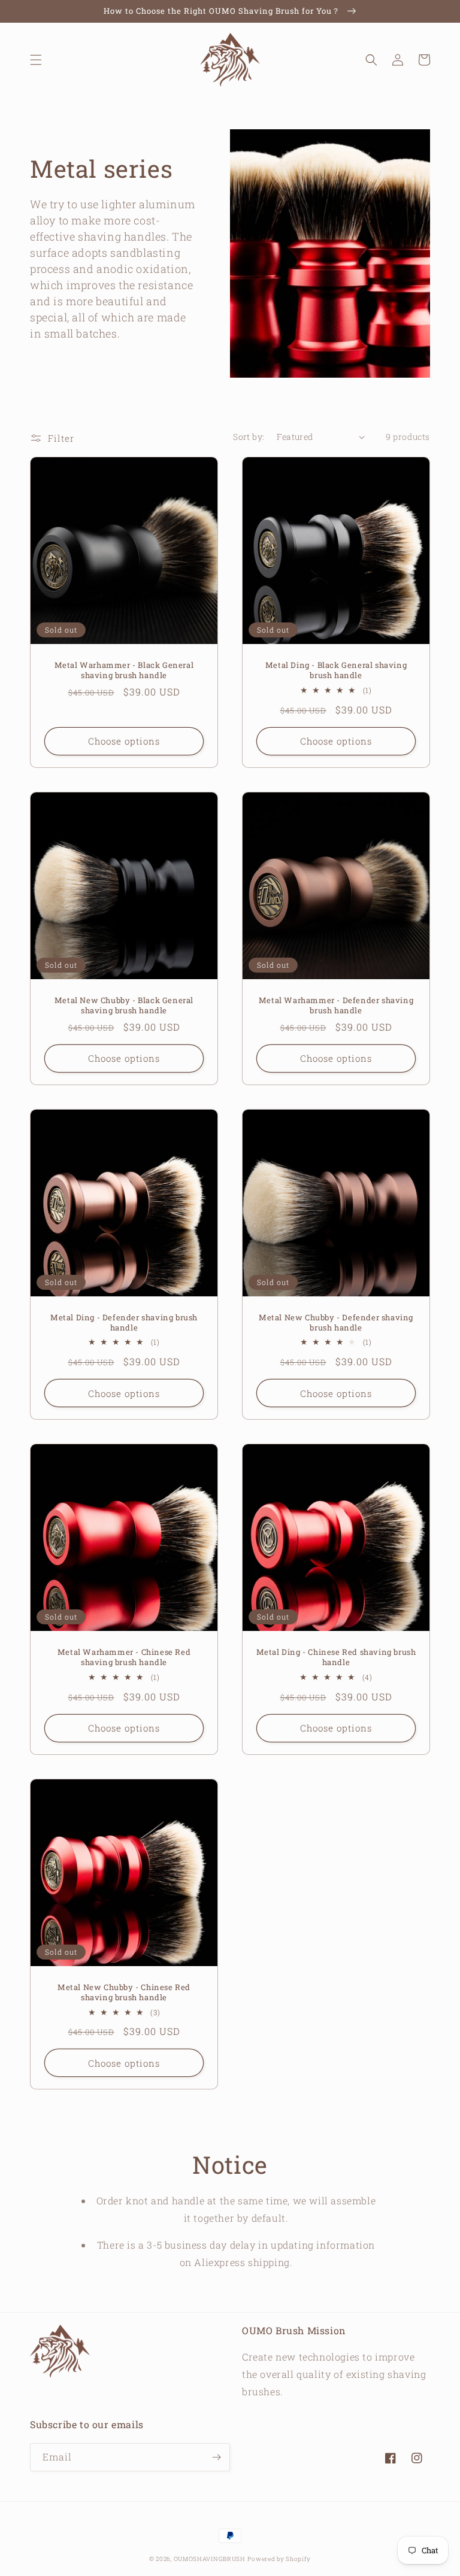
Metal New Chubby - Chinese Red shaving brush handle (124, 1992)
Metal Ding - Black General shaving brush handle (336, 670)
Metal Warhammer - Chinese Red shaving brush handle (124, 1657)
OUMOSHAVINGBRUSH (210, 2559)
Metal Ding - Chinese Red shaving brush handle (336, 1657)
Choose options (124, 741)
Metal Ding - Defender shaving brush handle (124, 1323)
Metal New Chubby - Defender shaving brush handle (336, 1323)
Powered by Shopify (279, 2559)
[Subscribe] (216, 2457)
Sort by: (249, 437)
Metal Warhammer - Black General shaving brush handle (124, 670)
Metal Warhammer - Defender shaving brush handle (336, 1006)
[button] (36, 60)
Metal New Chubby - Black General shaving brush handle (124, 1006)
